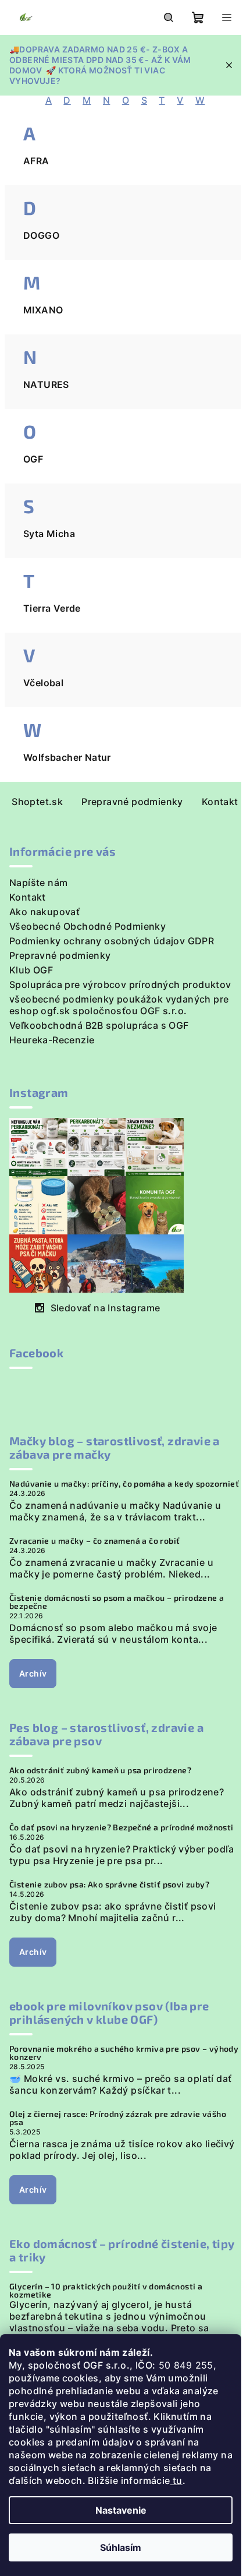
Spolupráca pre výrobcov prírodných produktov (120, 984)
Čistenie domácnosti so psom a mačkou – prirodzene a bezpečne (117, 1602)
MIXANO (43, 310)
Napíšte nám (38, 883)
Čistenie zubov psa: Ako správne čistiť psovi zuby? (109, 1885)
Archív (33, 1673)
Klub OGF (31, 970)
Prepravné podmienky (132, 802)
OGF (33, 459)
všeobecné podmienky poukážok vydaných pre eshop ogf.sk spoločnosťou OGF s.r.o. (119, 1005)
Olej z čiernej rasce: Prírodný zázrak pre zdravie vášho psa (118, 2118)
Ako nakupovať (44, 912)
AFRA (36, 161)
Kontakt (220, 802)
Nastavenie (121, 2510)
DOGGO (41, 235)
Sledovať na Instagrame (106, 1308)
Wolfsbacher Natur (67, 757)
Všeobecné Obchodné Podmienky (87, 926)
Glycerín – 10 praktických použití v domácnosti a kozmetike (106, 2291)
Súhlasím (121, 2547)
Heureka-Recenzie (52, 1040)
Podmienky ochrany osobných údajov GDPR (112, 941)
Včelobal (43, 683)
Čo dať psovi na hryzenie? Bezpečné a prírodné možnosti (122, 1827)
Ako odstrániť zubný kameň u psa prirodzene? (100, 1770)
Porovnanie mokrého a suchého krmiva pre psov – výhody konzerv (124, 2053)
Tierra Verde (52, 608)
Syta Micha (49, 534)
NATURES (46, 384)
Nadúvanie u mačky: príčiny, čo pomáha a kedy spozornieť (124, 1484)
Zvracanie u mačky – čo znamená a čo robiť (94, 1541)
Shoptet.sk (37, 802)
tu (176, 2480)
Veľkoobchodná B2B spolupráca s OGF (99, 1025)
